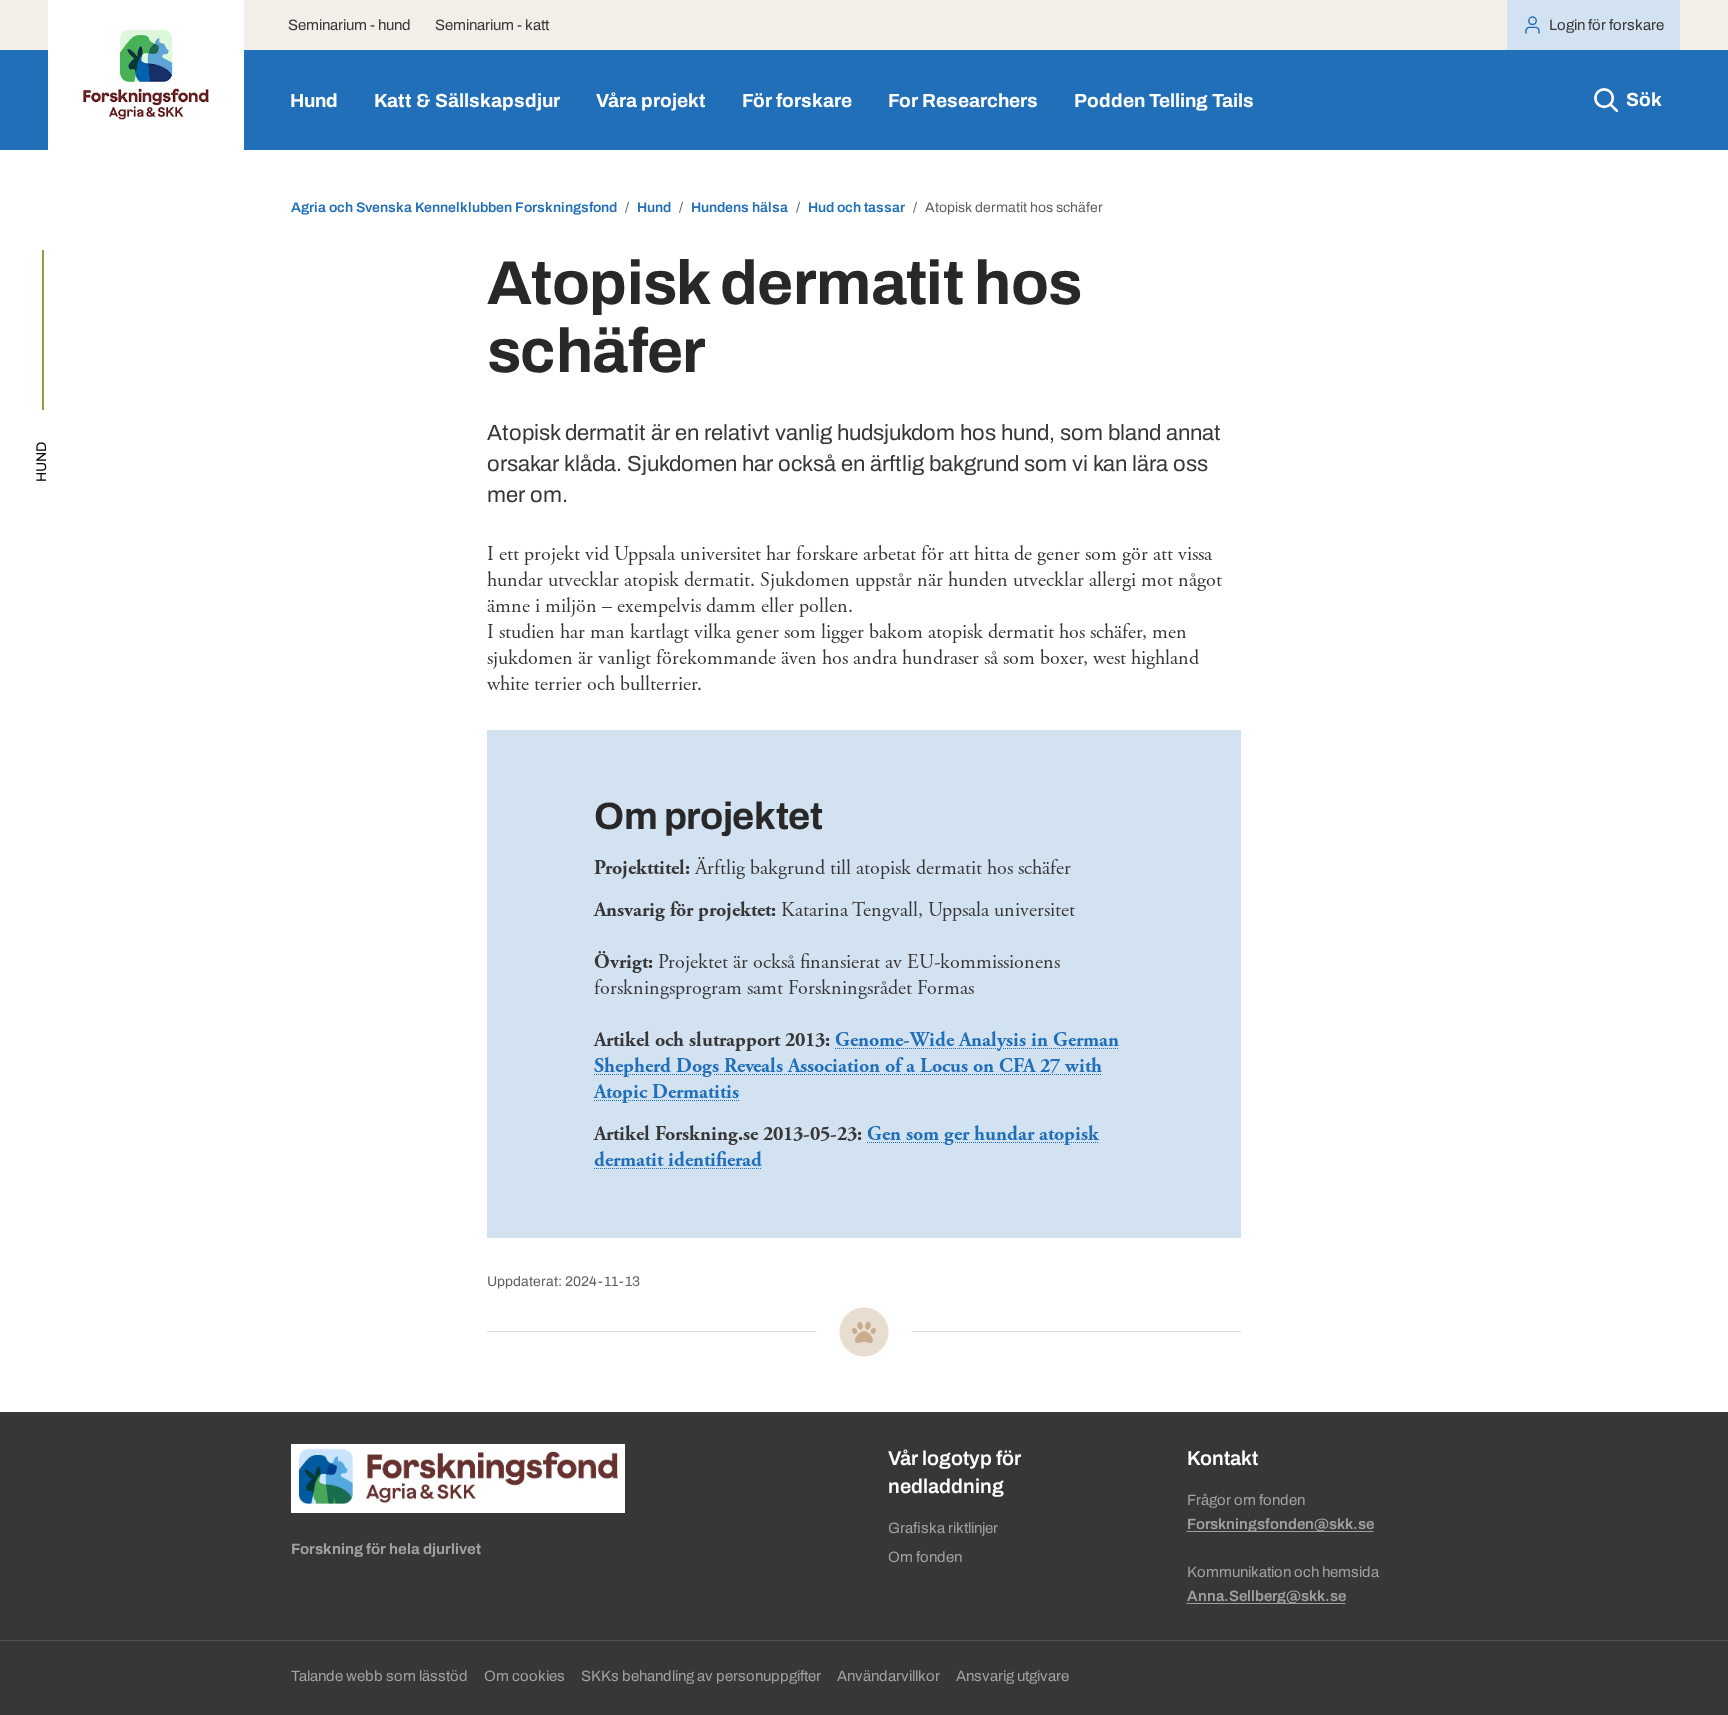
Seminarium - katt (492, 25)
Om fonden (925, 1557)
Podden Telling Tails (1164, 100)
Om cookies (524, 1676)
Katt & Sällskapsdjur (467, 100)
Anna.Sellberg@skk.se (1266, 1596)
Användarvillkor (888, 1676)
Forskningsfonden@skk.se (1280, 1524)
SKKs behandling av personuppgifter (701, 1676)
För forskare (797, 100)
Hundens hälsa (739, 207)
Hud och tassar (856, 207)
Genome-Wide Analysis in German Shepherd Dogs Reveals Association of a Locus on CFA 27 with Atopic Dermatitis (856, 1066)
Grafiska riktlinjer (943, 1528)
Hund (314, 100)
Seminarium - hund (349, 25)
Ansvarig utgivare (1012, 1676)
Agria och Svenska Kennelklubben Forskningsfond (454, 207)
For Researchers (963, 100)
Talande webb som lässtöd (379, 1676)
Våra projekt (651, 100)
